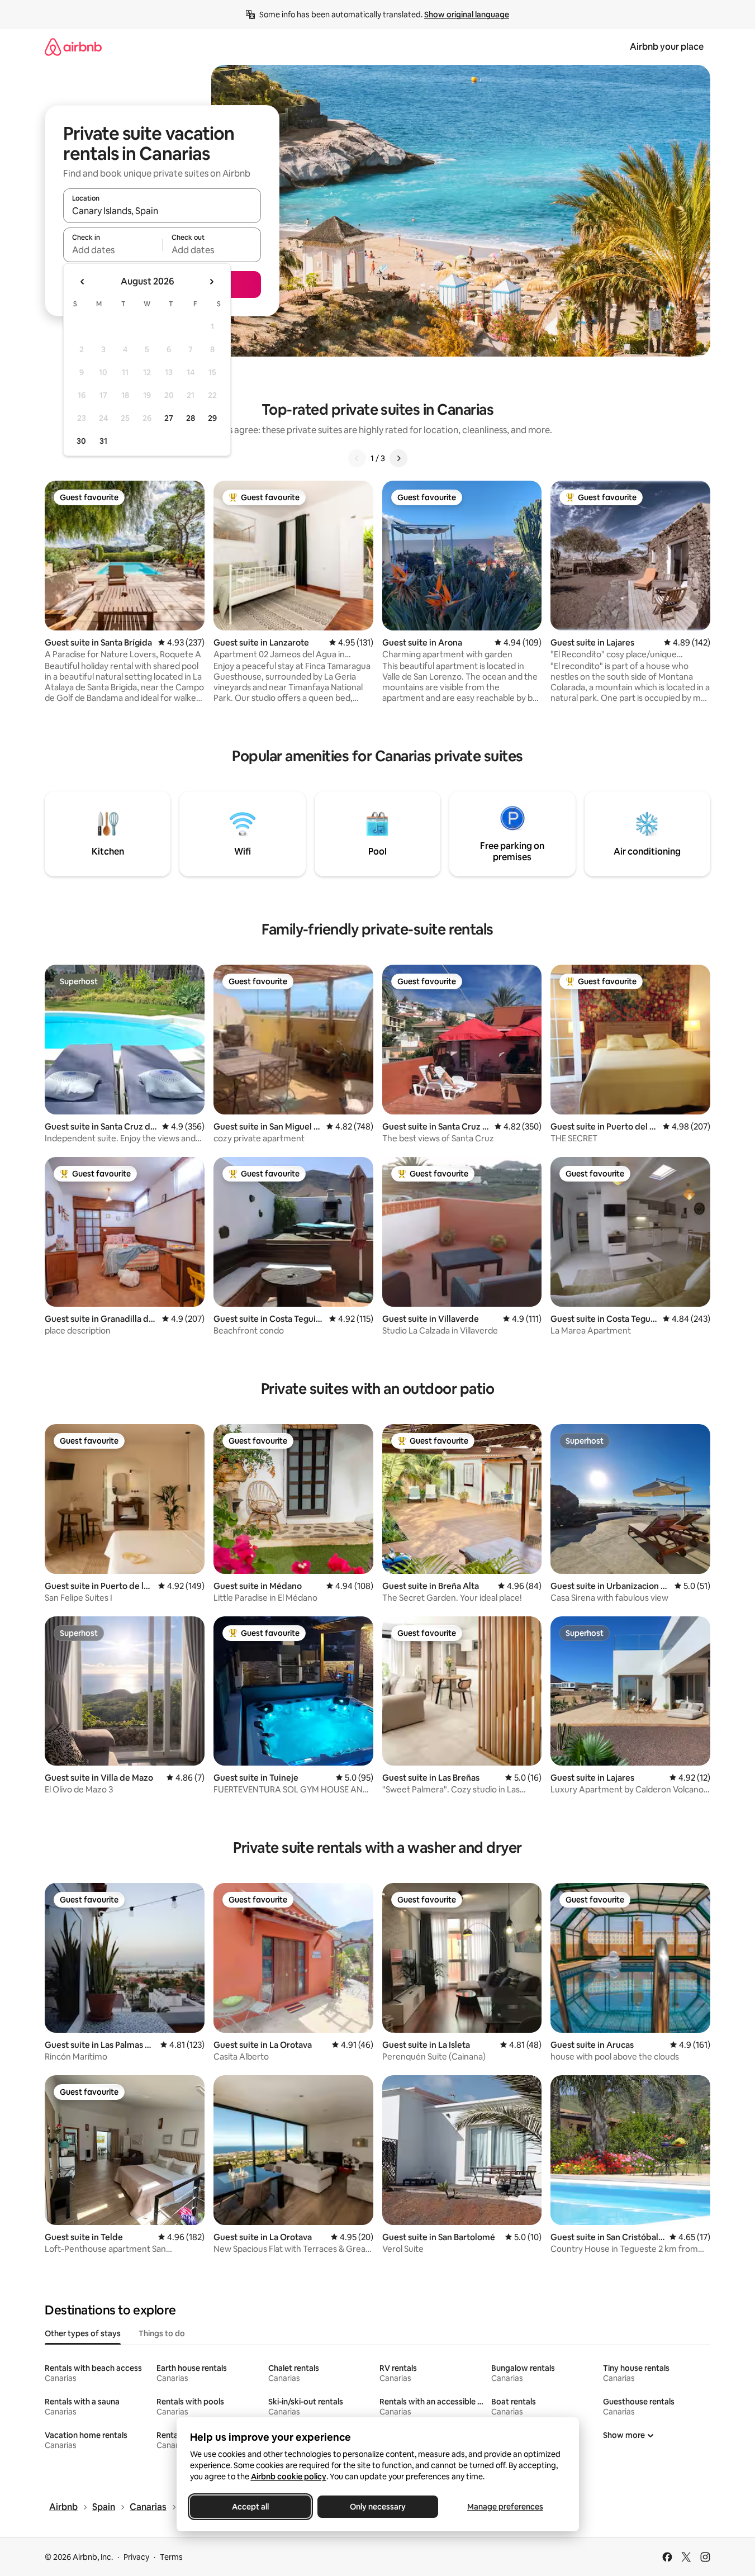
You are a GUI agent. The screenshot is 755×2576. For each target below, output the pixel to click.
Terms (171, 2557)
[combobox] (162, 211)
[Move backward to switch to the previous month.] (83, 282)
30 (81, 441)
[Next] (398, 458)
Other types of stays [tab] (83, 2333)
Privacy (136, 2557)
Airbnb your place (667, 47)
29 (212, 418)
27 (169, 418)
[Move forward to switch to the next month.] (211, 282)
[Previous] (357, 458)
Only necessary (378, 2507)
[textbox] (113, 250)
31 (103, 441)
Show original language (467, 15)
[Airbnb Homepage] (73, 47)
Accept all (250, 2507)
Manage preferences (505, 2507)
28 (191, 418)
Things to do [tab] (162, 2333)
